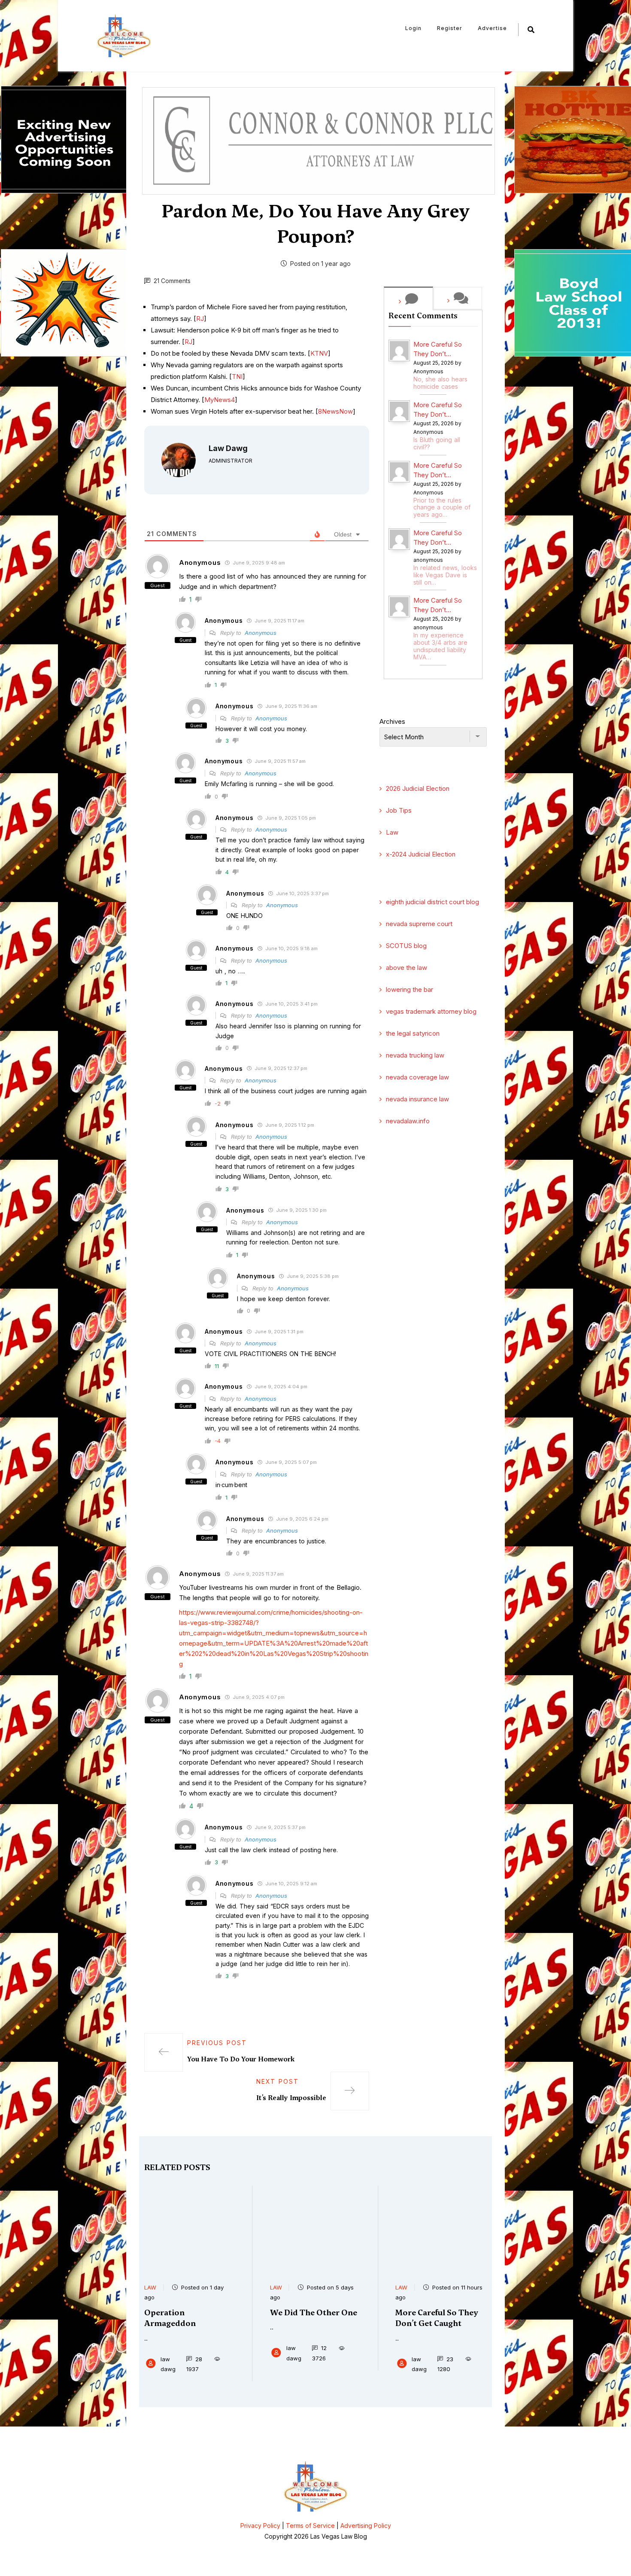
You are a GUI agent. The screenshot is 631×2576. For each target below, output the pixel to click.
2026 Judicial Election (418, 788)
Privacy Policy (260, 2526)
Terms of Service (310, 2526)
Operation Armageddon (170, 2318)
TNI (237, 376)
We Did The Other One (314, 2312)
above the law (407, 968)
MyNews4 (220, 400)
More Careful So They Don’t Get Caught (437, 2318)
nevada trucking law (415, 1055)
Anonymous (261, 633)
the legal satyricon (413, 1033)
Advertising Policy (366, 2526)
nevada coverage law (417, 1077)
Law (392, 832)
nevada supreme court (419, 924)
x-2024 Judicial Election (421, 854)
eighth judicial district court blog (432, 902)
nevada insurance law (417, 1099)
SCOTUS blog (406, 946)
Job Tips (399, 810)
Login (413, 28)
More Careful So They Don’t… (438, 349)
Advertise (492, 28)
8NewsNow (335, 411)
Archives (392, 721)
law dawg (228, 448)
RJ (200, 319)
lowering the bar (410, 989)
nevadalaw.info (408, 1121)
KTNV (319, 353)
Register (450, 28)
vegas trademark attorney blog (431, 1011)
